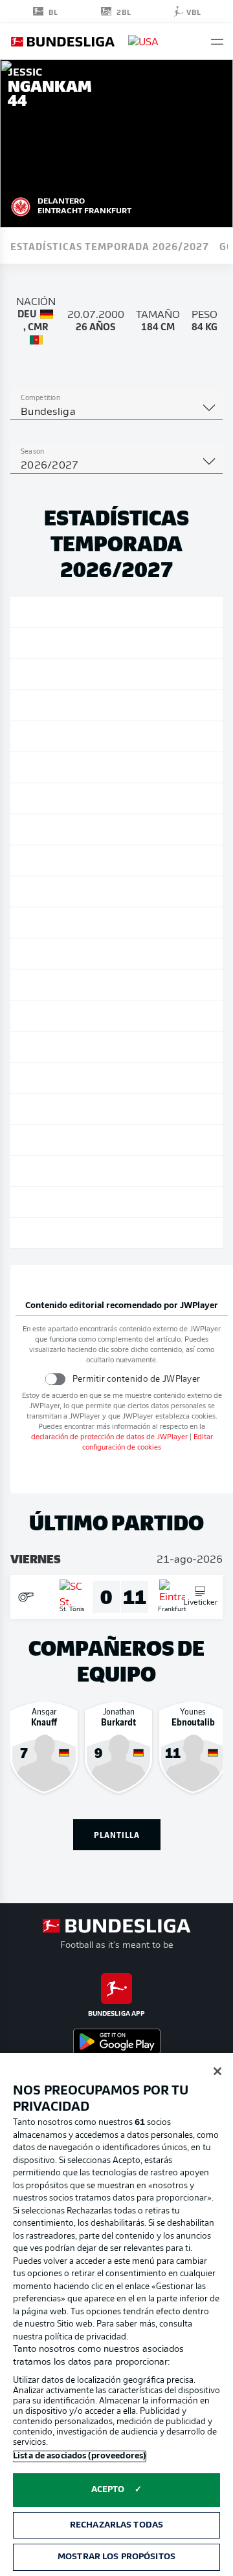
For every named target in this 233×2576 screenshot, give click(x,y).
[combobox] (116, 412)
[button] (217, 42)
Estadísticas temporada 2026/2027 (110, 246)
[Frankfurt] (21, 205)
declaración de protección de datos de (109, 1438)
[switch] (55, 1379)
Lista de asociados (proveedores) (79, 2456)
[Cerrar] (217, 2071)
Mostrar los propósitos (116, 2557)
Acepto (108, 2490)
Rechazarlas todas (116, 2525)
